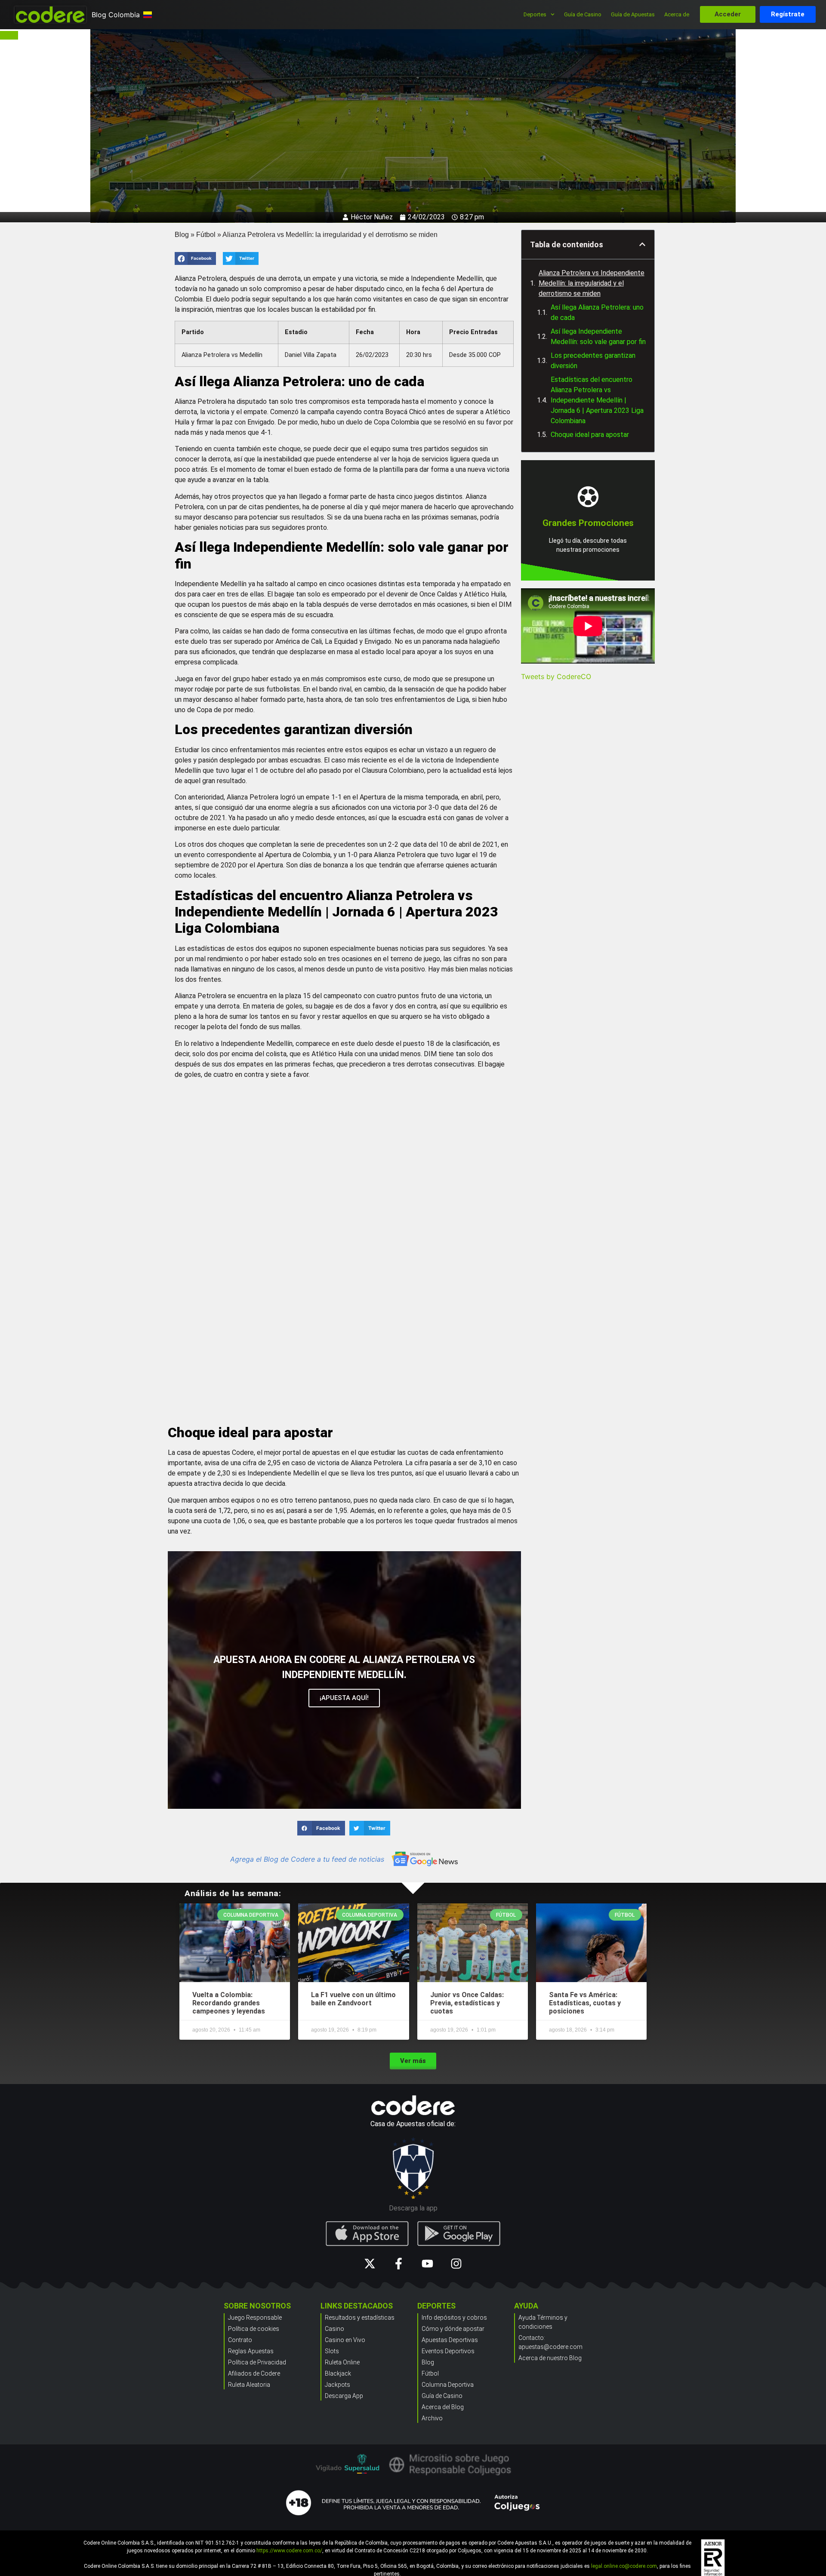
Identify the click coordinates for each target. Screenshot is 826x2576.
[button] (195, 258)
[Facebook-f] (399, 2264)
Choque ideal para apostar (590, 435)
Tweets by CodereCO (556, 676)
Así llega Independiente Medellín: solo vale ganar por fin (598, 337)
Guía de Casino (583, 14)
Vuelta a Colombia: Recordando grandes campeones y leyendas (229, 2003)
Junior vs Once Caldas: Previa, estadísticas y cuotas (467, 2003)
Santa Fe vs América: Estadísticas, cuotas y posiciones (585, 2003)
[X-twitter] (370, 2264)
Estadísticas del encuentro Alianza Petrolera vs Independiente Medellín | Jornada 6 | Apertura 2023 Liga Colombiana (597, 400)
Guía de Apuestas (633, 14)
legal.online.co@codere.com (624, 2566)
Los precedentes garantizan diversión (593, 361)
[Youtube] (427, 2264)
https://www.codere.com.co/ (289, 2551)
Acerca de (677, 14)
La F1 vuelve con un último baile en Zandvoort (353, 1999)
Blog (182, 235)
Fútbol (206, 235)
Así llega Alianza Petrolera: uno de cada (597, 312)
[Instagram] (456, 2264)
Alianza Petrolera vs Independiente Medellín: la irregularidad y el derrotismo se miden (592, 283)
